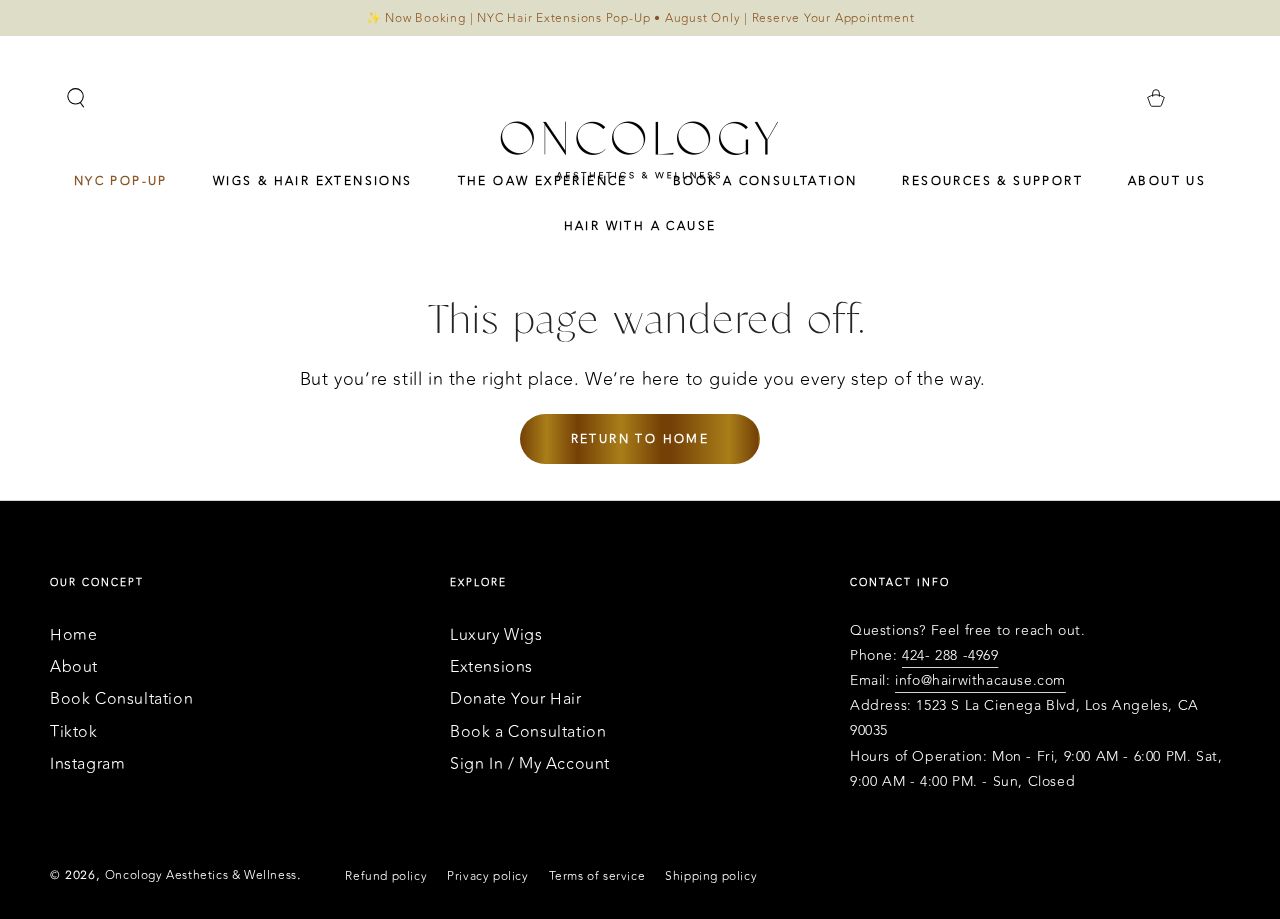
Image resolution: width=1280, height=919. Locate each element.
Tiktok (74, 732)
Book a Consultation (528, 732)
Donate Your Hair (516, 699)
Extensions (491, 667)
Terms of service (597, 876)
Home (73, 635)
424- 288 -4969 (950, 655)
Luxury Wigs (496, 635)
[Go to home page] (640, 149)
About (74, 667)
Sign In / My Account (530, 764)
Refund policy (386, 876)
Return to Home (640, 439)
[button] (76, 98)
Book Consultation (121, 699)
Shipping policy (711, 876)
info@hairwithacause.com (980, 680)
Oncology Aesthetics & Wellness (201, 875)
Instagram (87, 764)
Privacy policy (487, 876)
